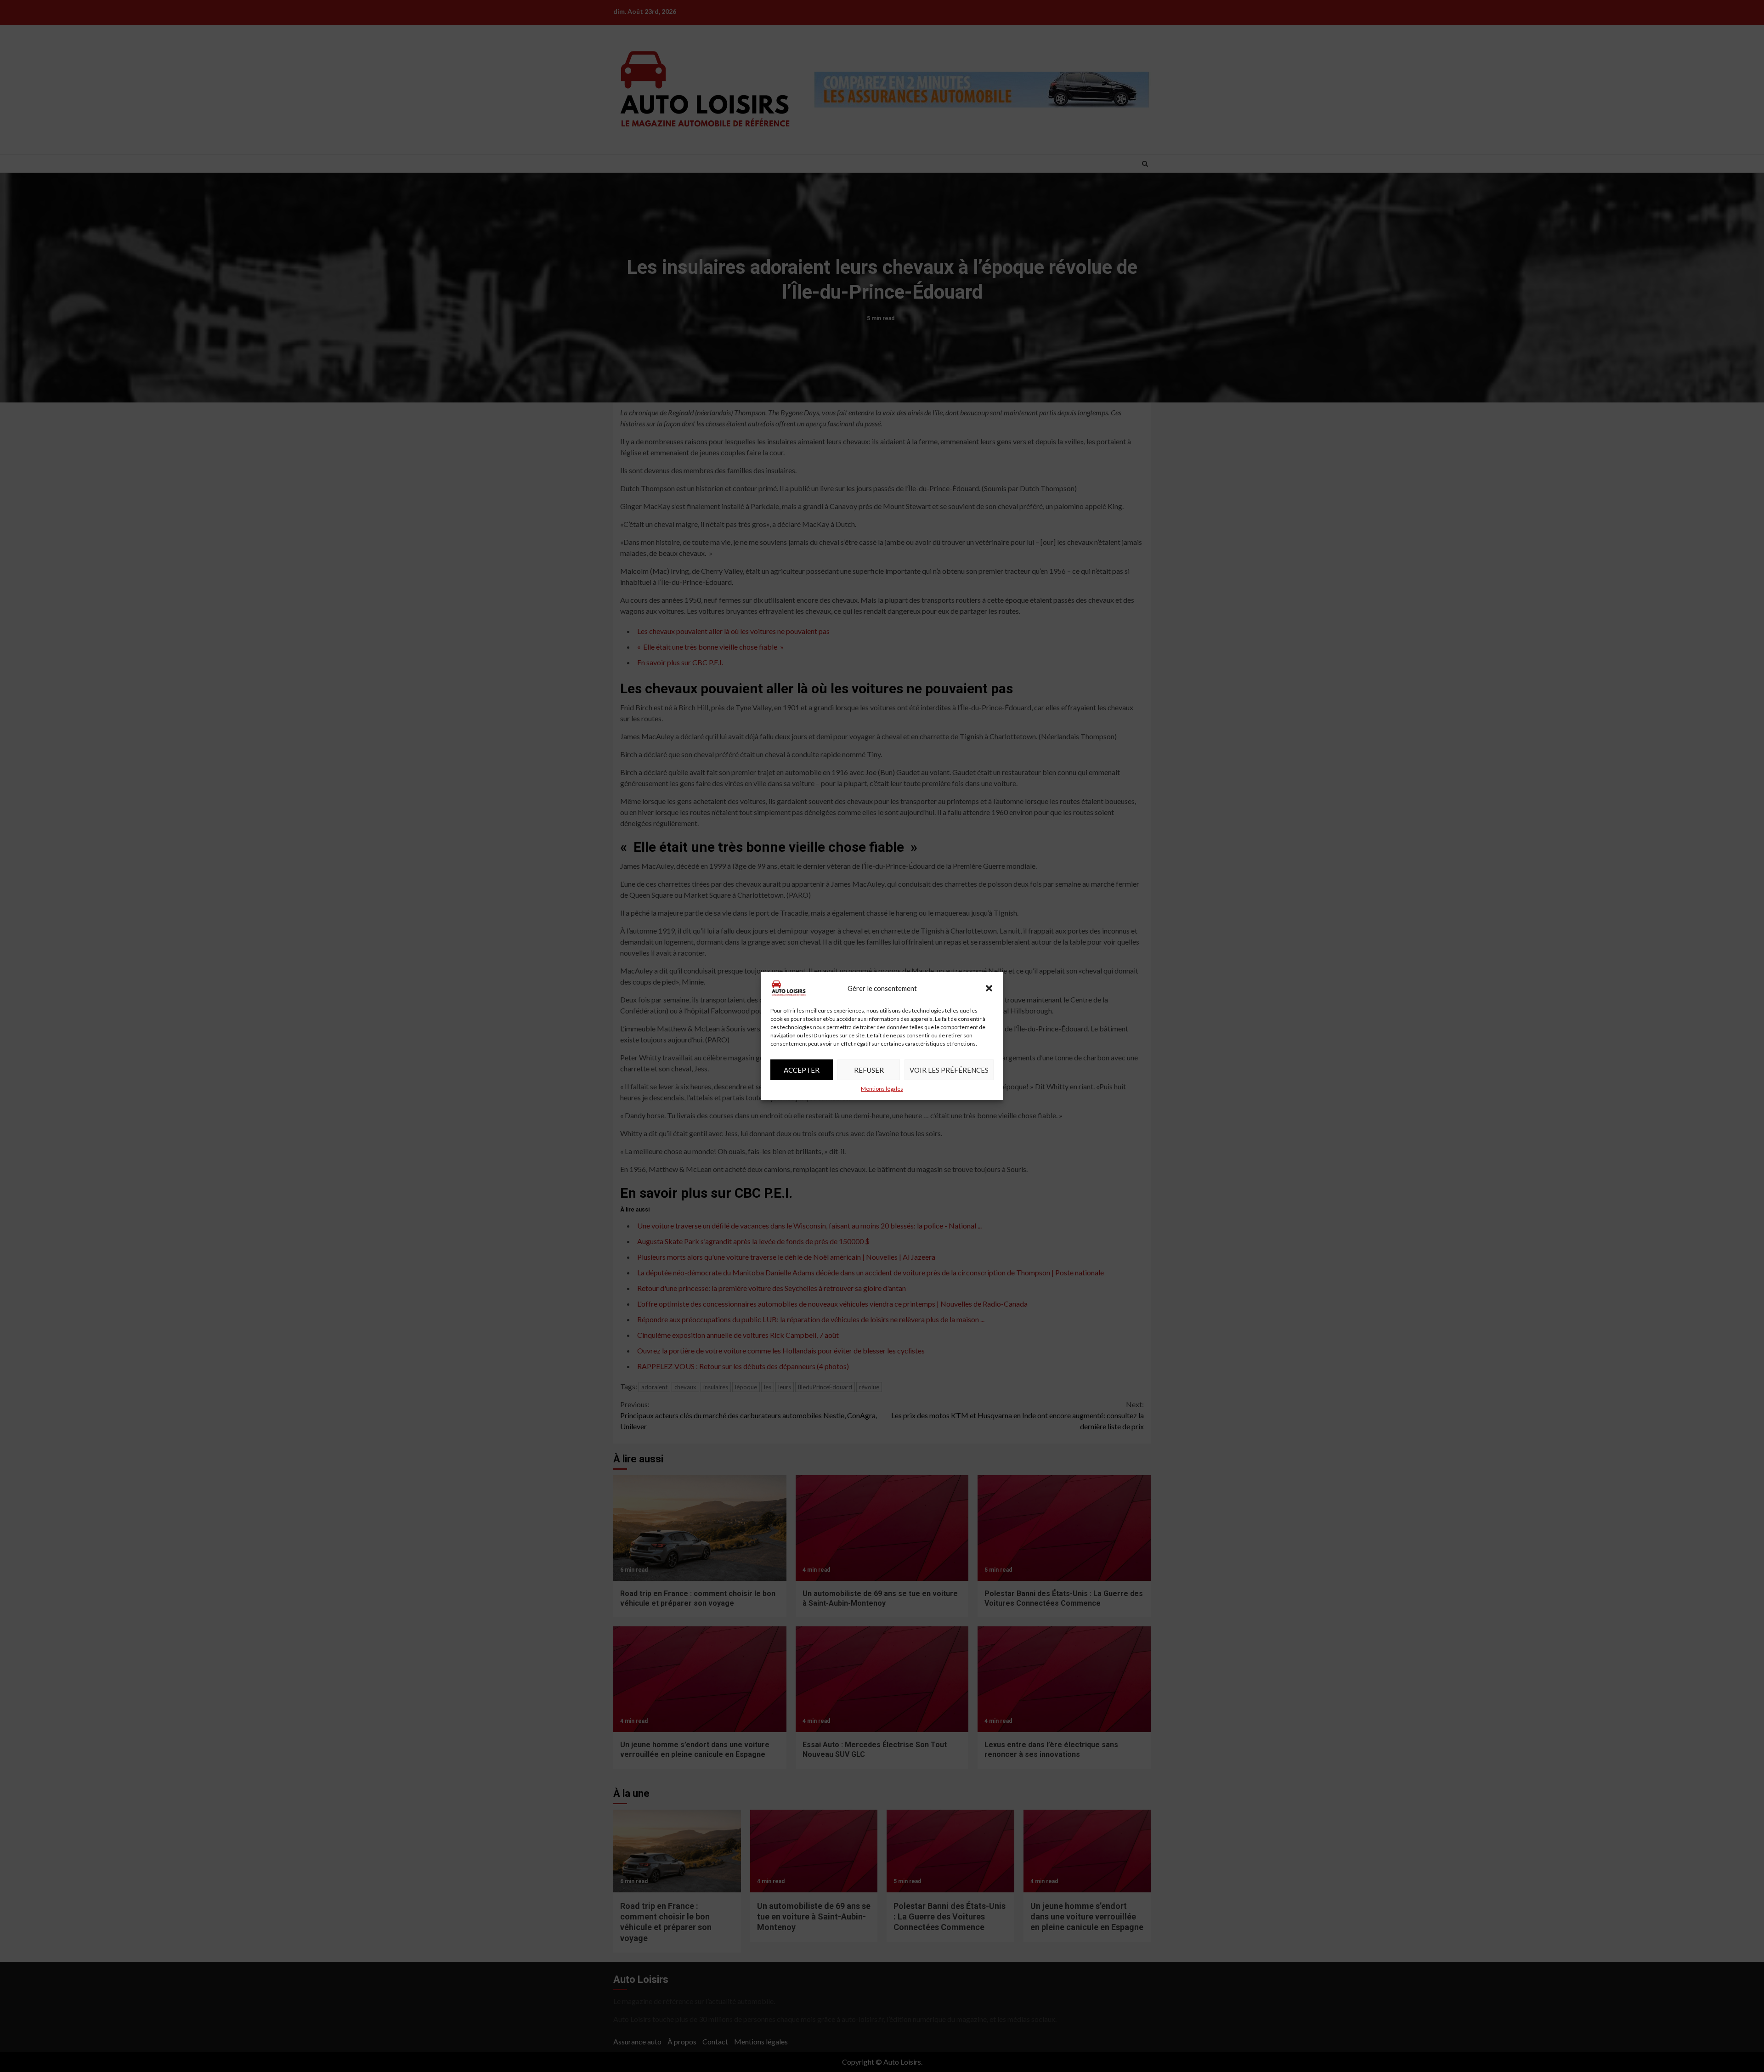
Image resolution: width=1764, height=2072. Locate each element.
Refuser (869, 1070)
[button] (989, 988)
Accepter (802, 1070)
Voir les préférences (949, 1070)
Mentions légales (882, 1089)
